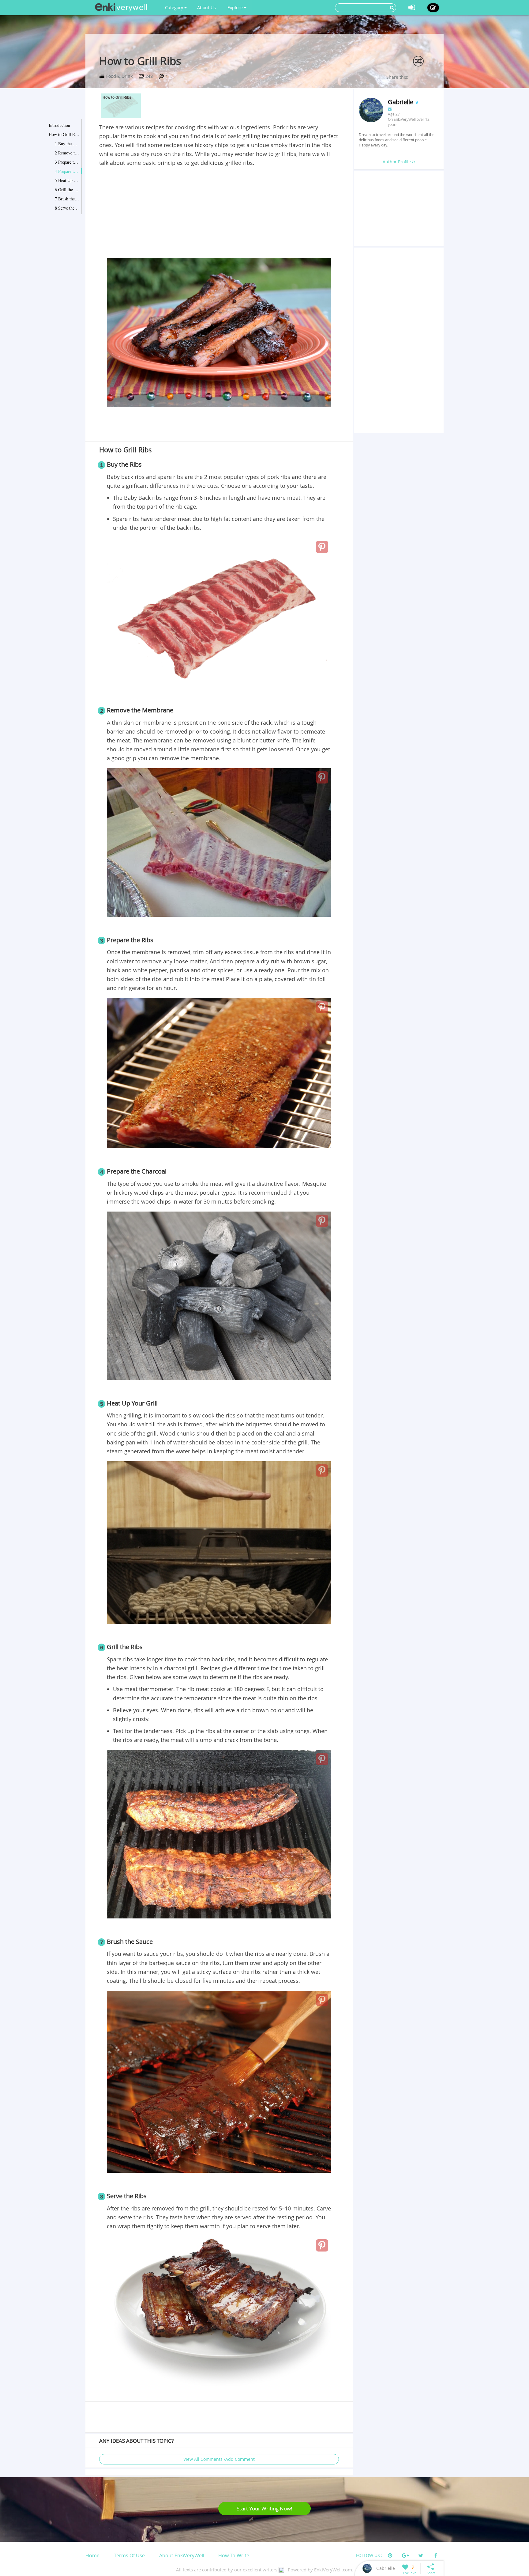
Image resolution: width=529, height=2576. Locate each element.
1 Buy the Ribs (67, 144)
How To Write (234, 2555)
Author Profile (397, 162)
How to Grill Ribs (64, 134)
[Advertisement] (219, 213)
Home (92, 2555)
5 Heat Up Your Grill (67, 180)
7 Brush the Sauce (67, 199)
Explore (236, 8)
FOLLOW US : (369, 2555)
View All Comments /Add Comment (219, 2459)
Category (175, 8)
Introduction (59, 125)
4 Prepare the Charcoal (67, 171)
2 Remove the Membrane (67, 153)
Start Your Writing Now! (264, 2508)
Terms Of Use (129, 2555)
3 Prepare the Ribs (67, 162)
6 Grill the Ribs (67, 190)
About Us (206, 8)
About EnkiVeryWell (182, 2555)
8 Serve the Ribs (67, 208)
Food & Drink (119, 76)
